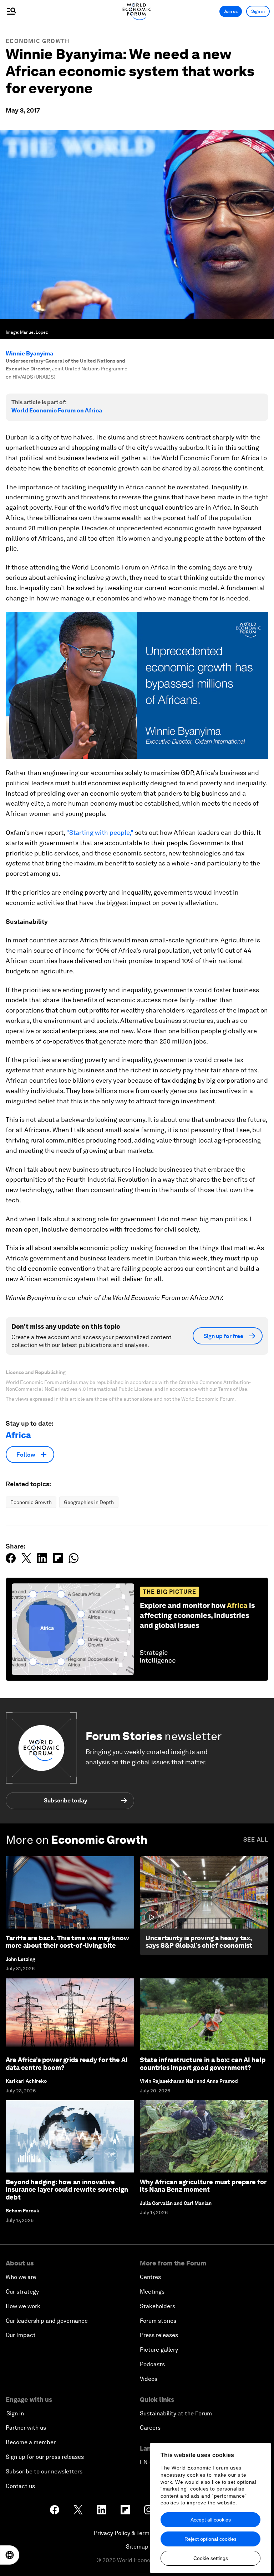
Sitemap (137, 2547)
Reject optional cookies (210, 2539)
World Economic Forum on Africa (57, 410)
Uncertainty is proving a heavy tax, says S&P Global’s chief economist (199, 1942)
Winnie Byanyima (29, 353)
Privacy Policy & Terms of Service (137, 2533)
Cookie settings (211, 2558)
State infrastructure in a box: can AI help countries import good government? (203, 2064)
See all (256, 1840)
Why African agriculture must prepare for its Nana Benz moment (203, 2186)
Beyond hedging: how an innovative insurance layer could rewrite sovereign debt (67, 2190)
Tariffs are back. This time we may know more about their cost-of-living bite (67, 1942)
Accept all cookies (211, 2520)
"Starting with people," (99, 832)
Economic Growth (38, 41)
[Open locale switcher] (10, 2555)
